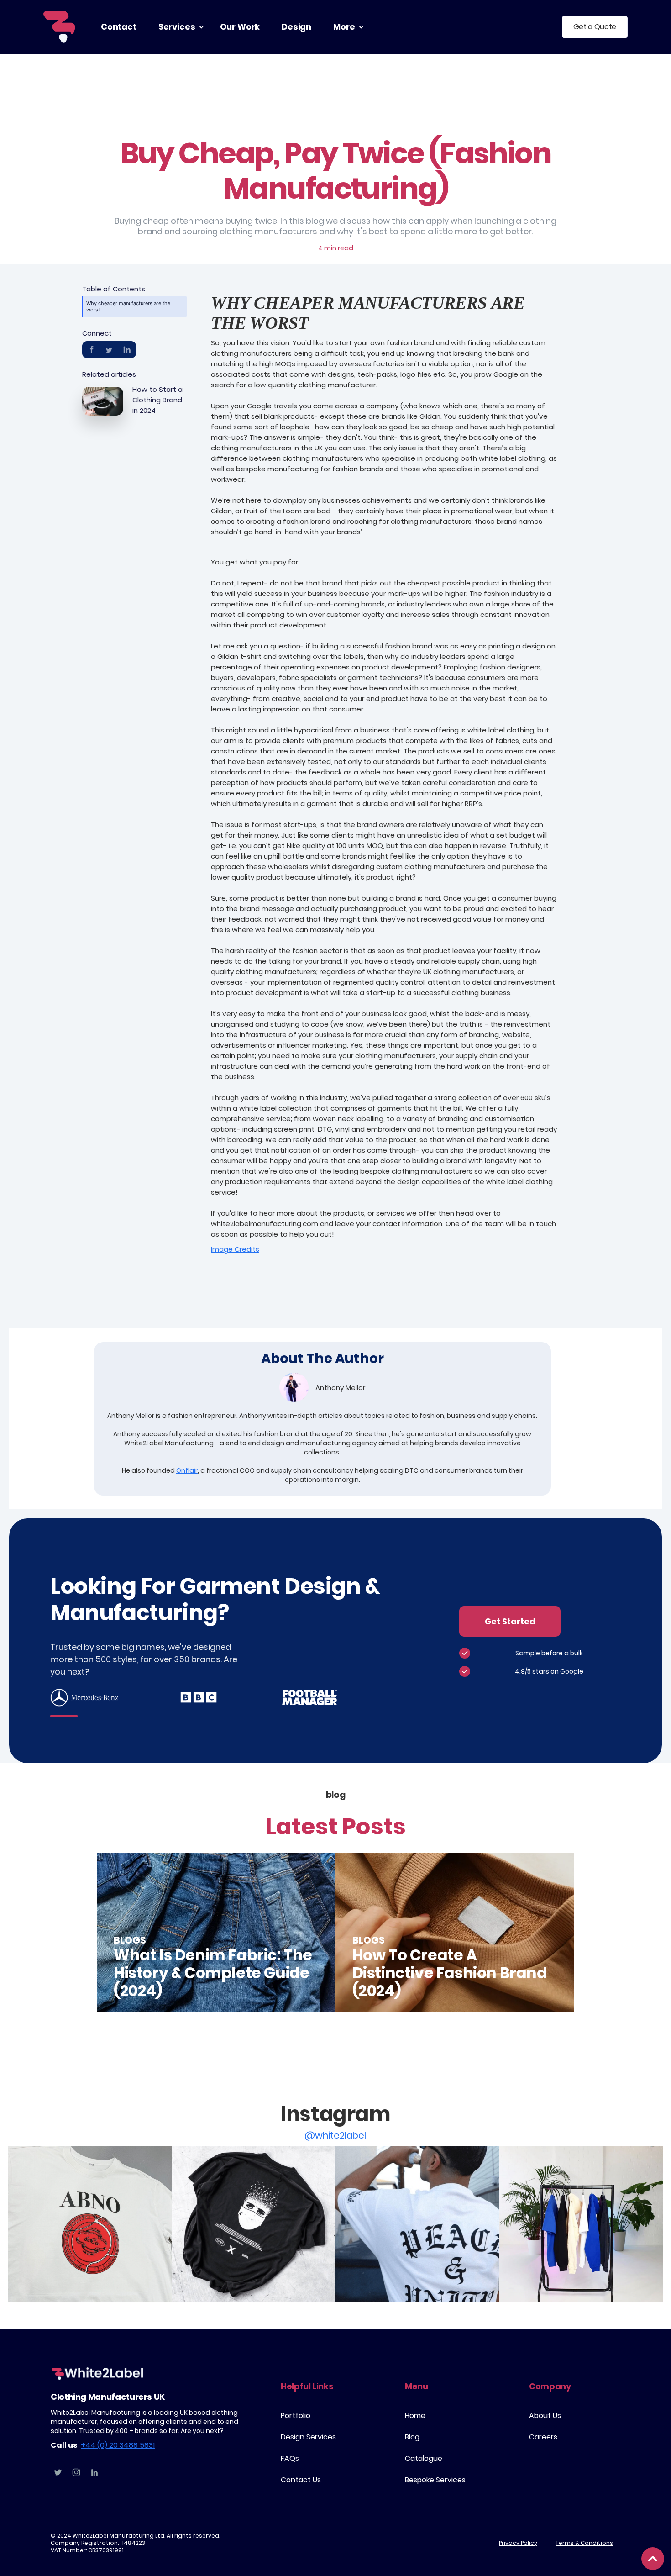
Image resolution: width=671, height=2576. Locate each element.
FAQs (290, 2458)
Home (415, 2415)
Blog (412, 2437)
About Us (545, 2415)
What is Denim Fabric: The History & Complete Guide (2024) (213, 1973)
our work (240, 27)
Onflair (187, 1470)
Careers (543, 2437)
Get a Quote (595, 27)
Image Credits (235, 1249)
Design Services (308, 2437)
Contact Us (301, 2480)
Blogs (130, 1940)
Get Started (510, 1621)
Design (296, 27)
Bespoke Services (435, 2480)
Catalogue (424, 2458)
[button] (178, 27)
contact (119, 27)
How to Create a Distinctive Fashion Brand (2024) (450, 1973)
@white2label (335, 2135)
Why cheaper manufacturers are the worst (128, 306)
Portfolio (296, 2415)
